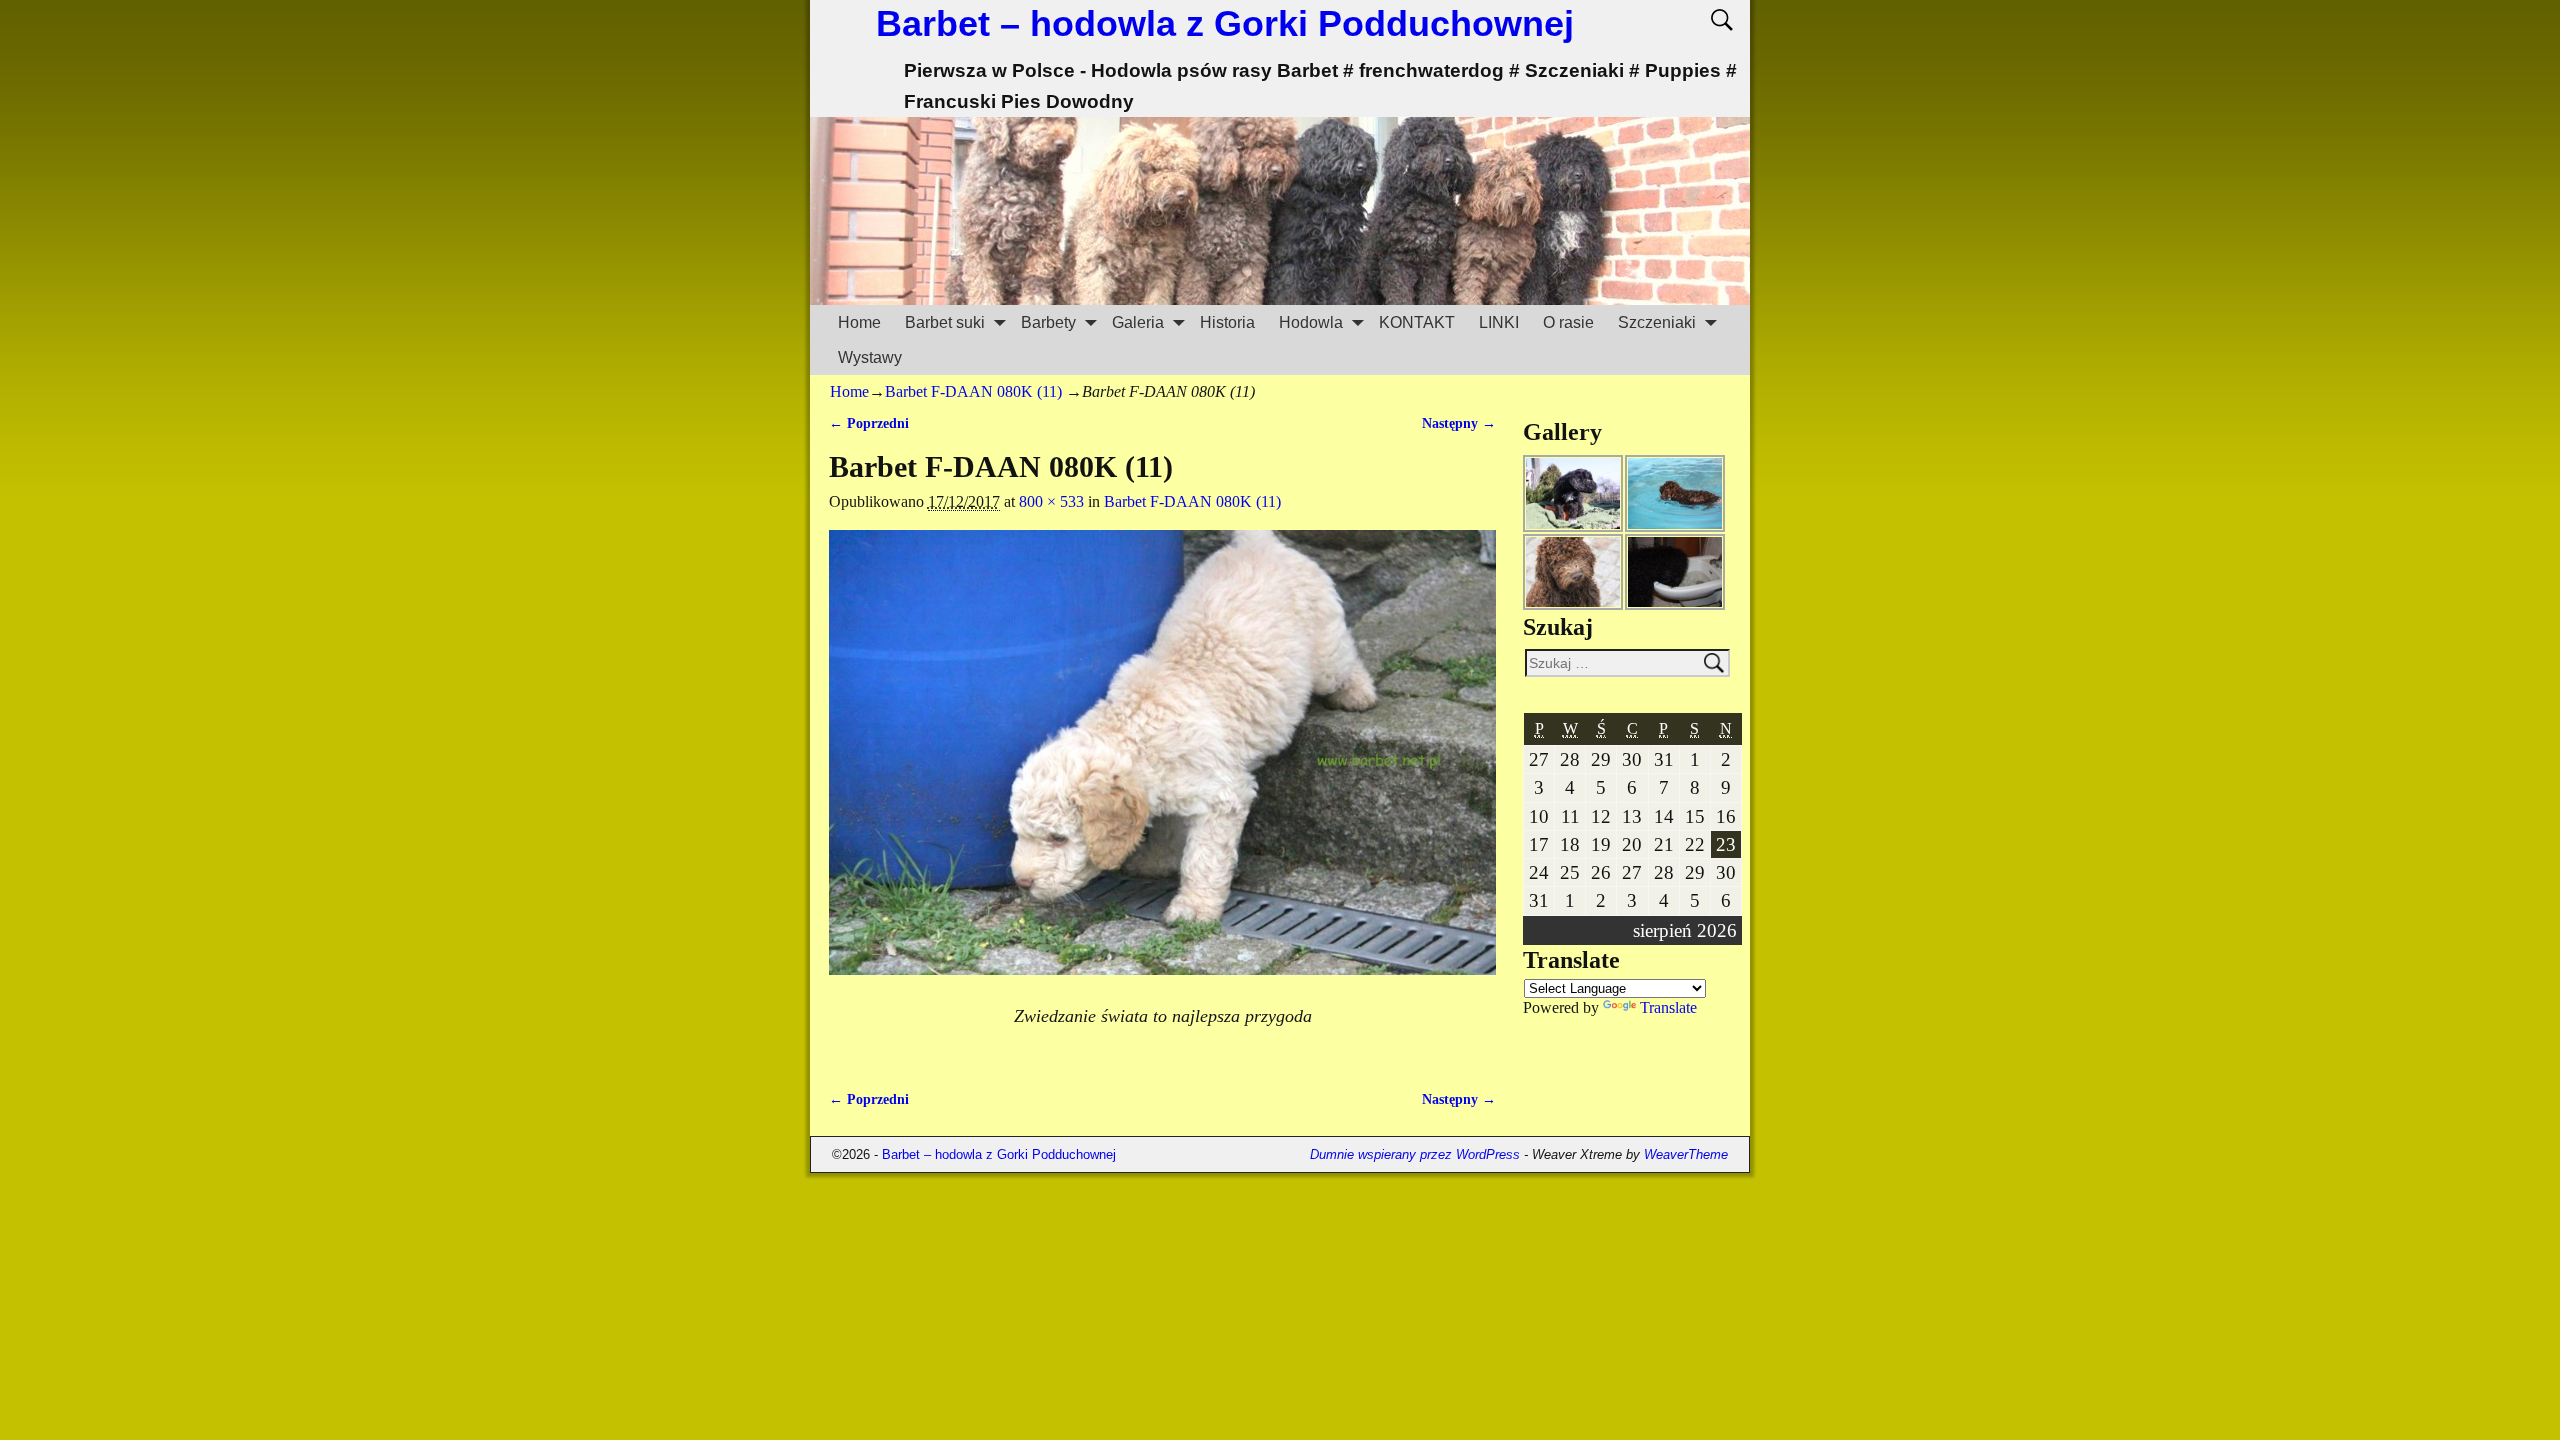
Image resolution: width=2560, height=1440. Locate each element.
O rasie (1568, 322)
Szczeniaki (1657, 322)
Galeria (1138, 322)
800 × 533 (1051, 501)
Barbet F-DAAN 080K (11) (973, 391)
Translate (1668, 1007)
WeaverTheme (1686, 1154)
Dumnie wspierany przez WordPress (1415, 1154)
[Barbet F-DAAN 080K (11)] (1162, 764)
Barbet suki (945, 322)
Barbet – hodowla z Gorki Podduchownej (1225, 23)
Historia (1227, 322)
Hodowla (1311, 322)
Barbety (1048, 322)
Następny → (1459, 423)
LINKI (1499, 322)
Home (859, 322)
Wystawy (870, 357)
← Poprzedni (869, 423)
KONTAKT (1417, 322)
